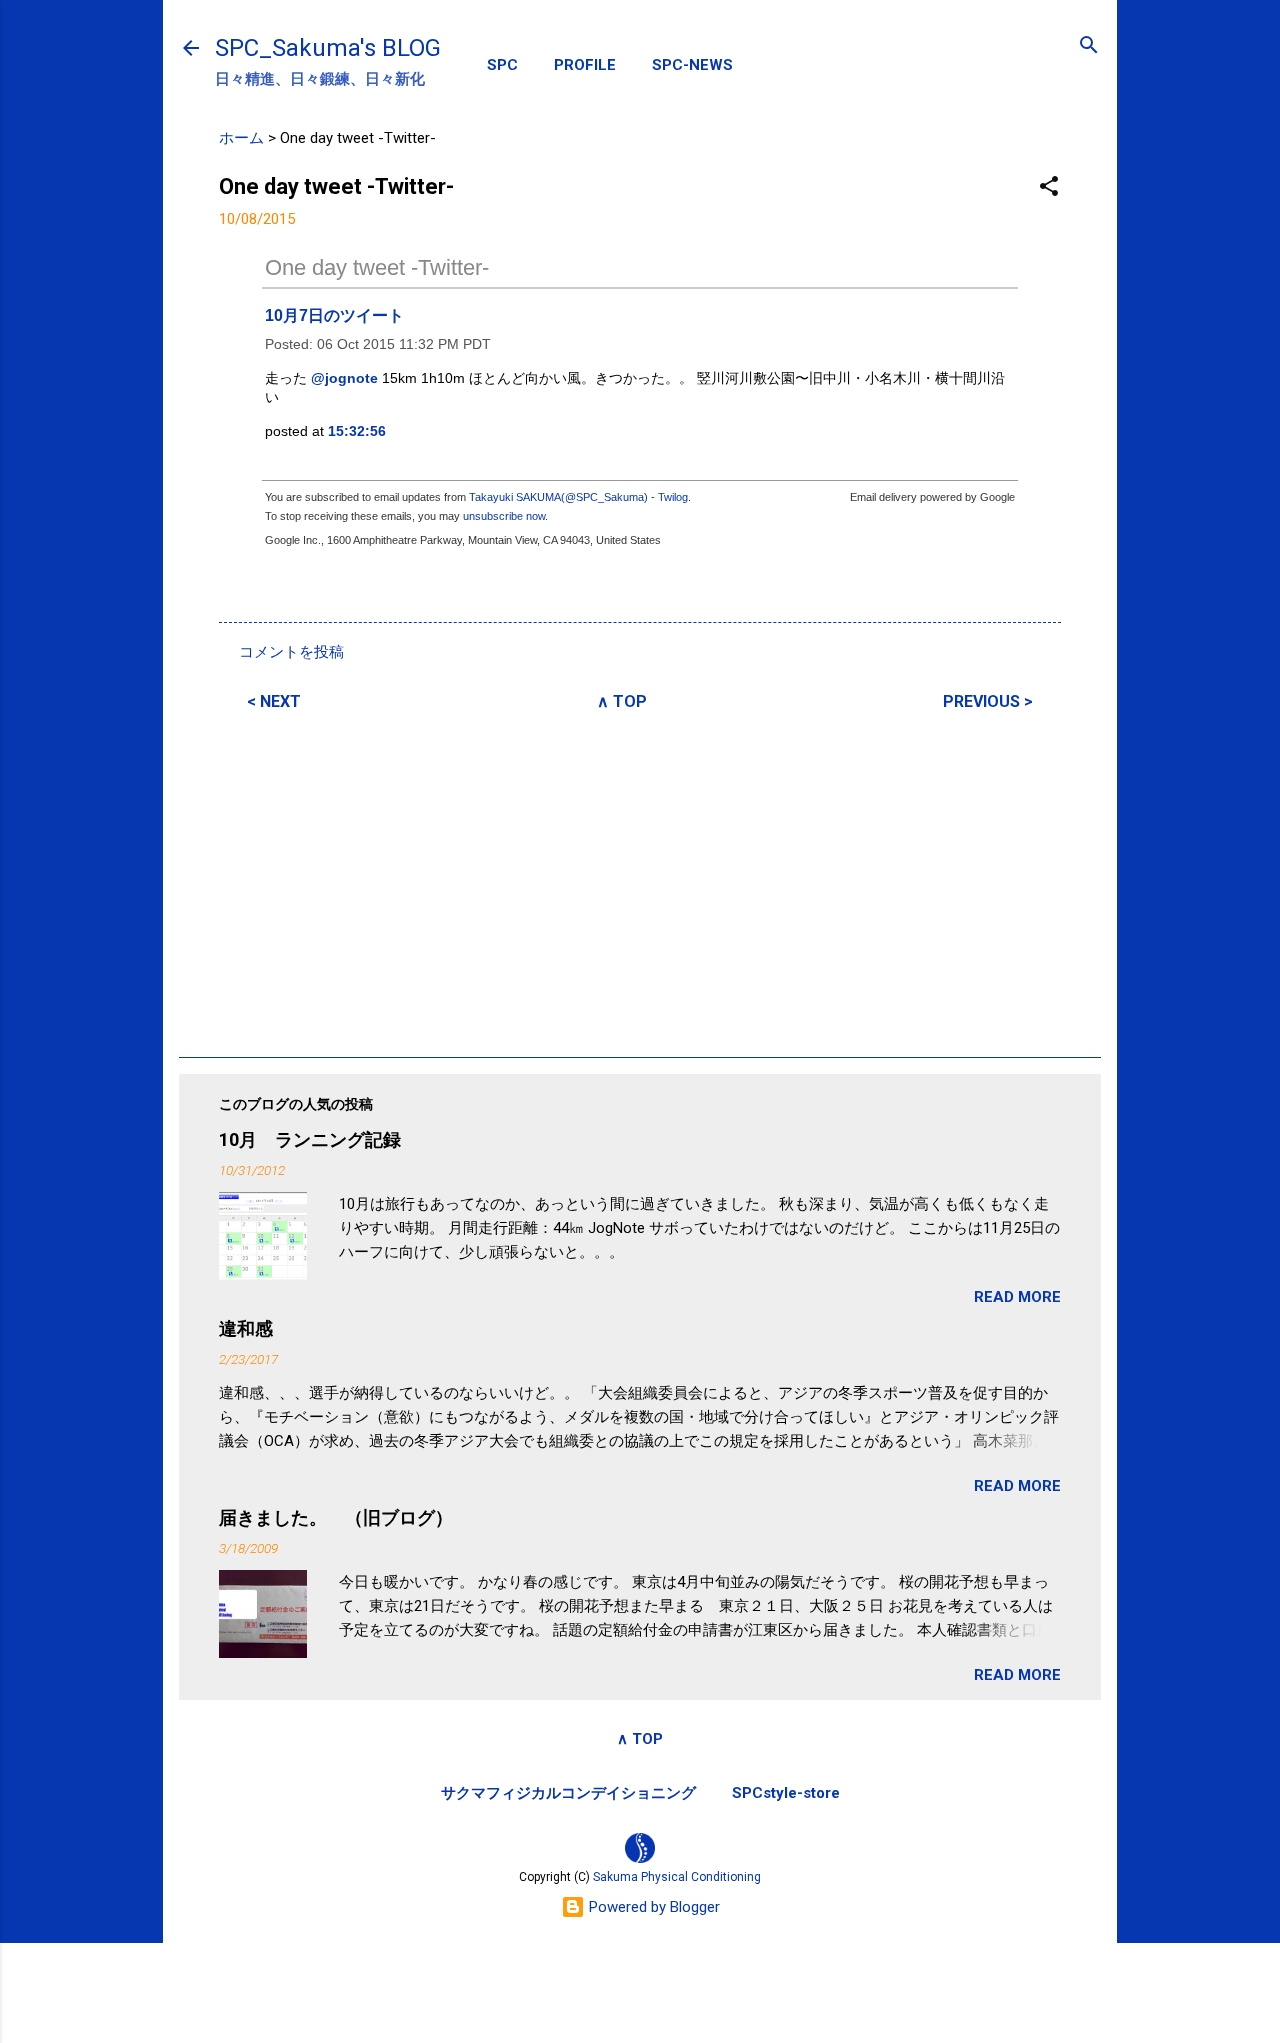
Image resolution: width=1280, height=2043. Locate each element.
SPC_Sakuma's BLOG (328, 48)
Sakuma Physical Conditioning (677, 1877)
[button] (1049, 187)
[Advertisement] (640, 881)
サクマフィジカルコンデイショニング (568, 1793)
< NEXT (274, 701)
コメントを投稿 (291, 652)
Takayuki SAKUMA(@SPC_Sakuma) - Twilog (578, 497)
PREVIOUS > (988, 701)
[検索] (1089, 46)
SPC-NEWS (692, 65)
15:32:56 (357, 431)
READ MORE (1017, 1297)
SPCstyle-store (786, 1793)
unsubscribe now (504, 516)
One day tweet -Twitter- (377, 267)
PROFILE (585, 65)
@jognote (344, 378)
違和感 (246, 1328)
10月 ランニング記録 (310, 1139)
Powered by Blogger (652, 1907)
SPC (502, 65)
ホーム (241, 138)
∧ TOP (622, 701)
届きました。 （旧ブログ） (336, 1517)
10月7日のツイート (334, 315)
